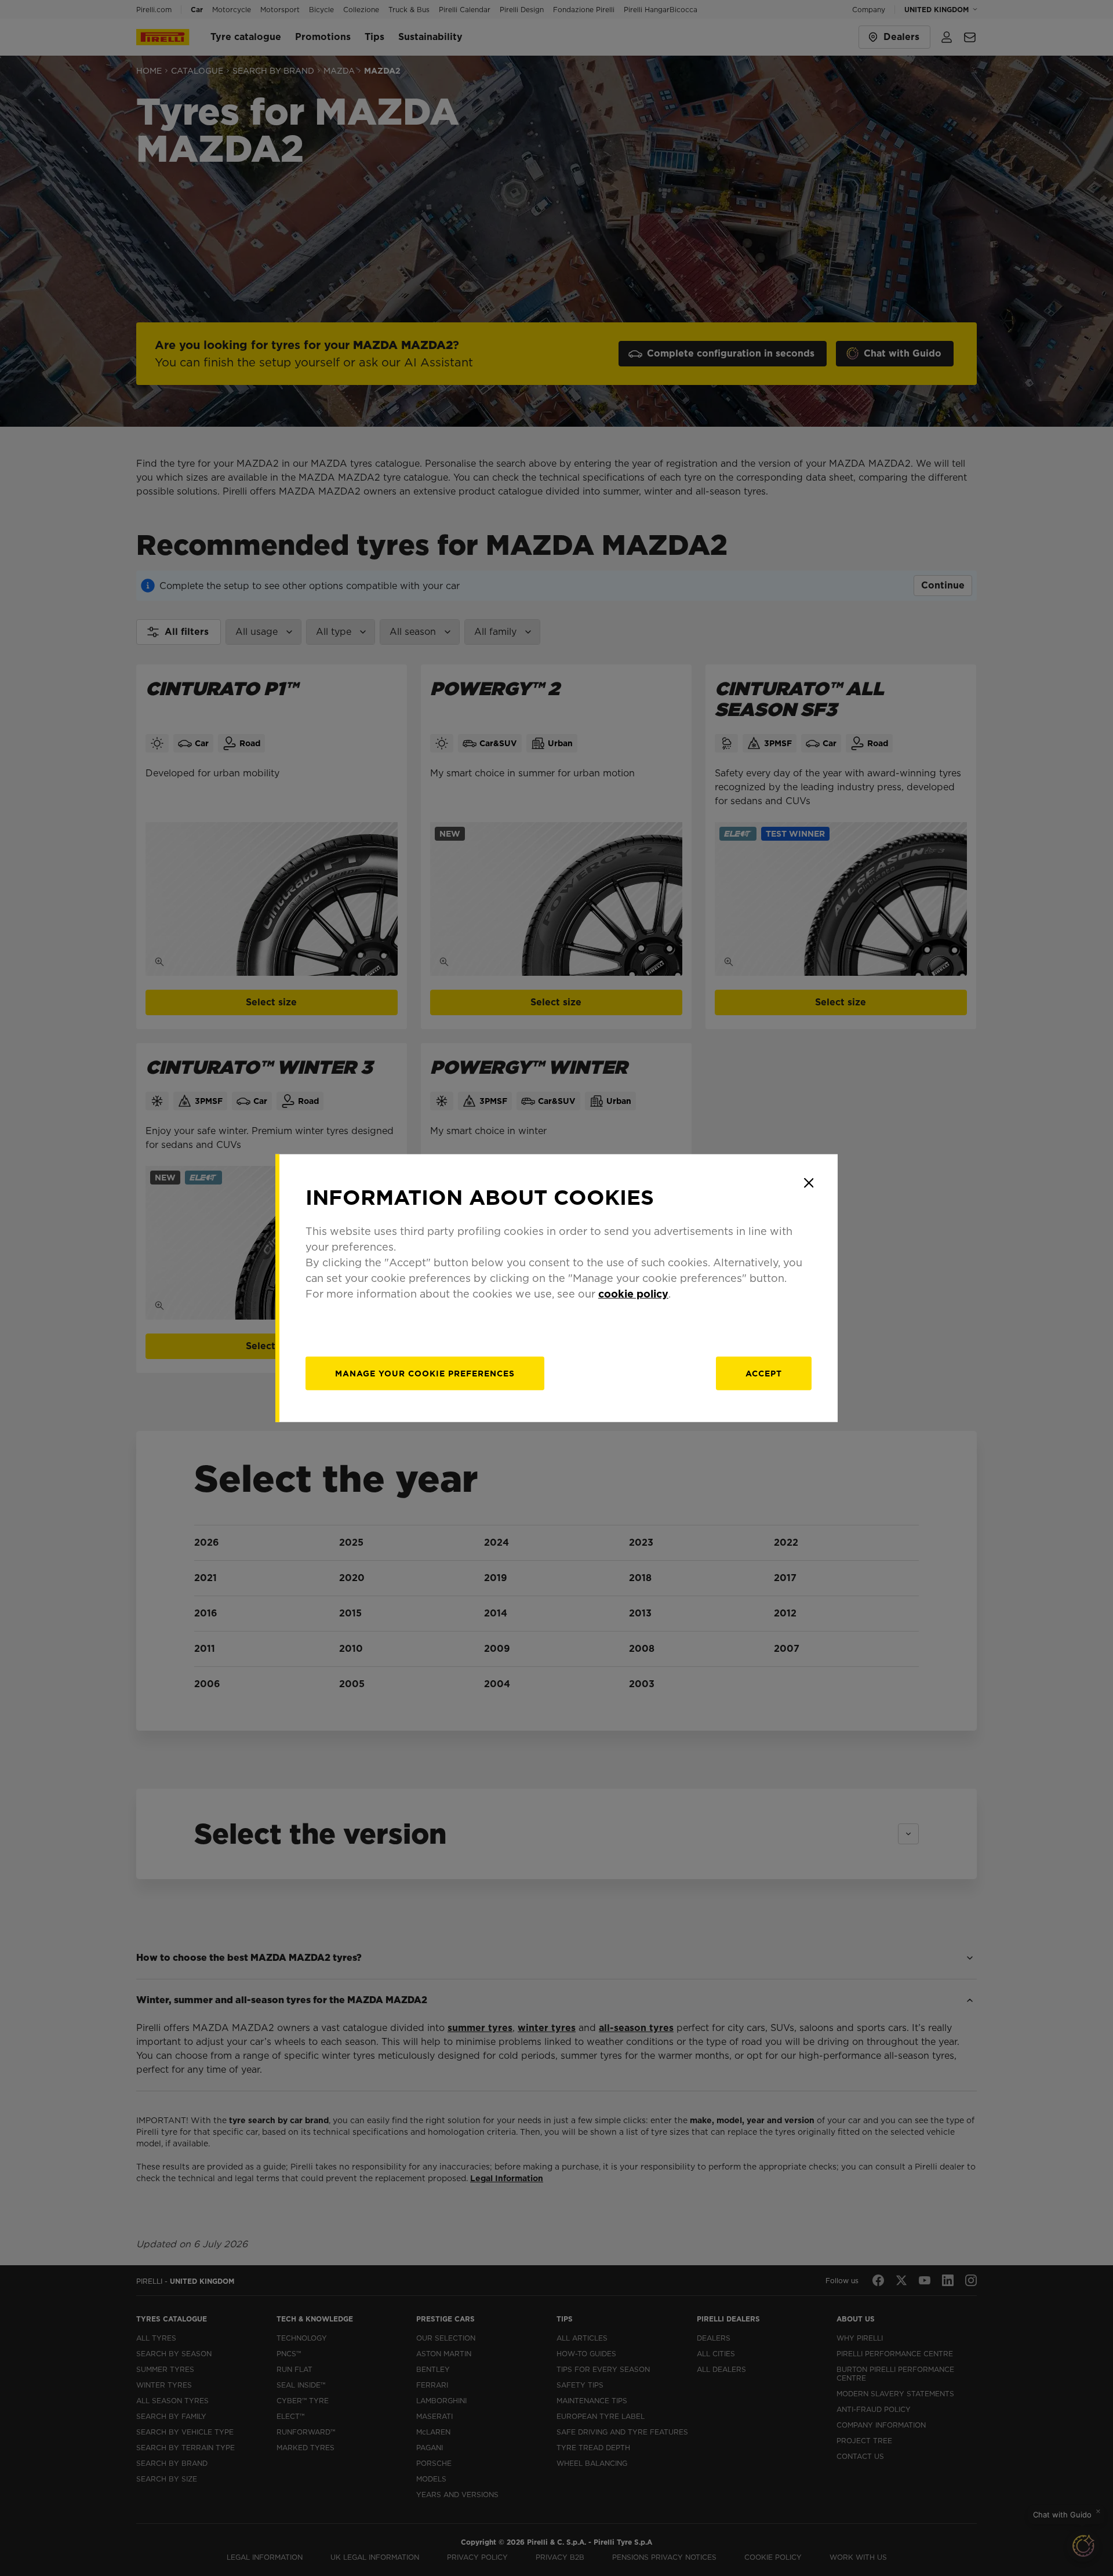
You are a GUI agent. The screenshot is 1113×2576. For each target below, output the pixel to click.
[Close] (809, 1183)
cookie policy (633, 1294)
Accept (764, 1374)
